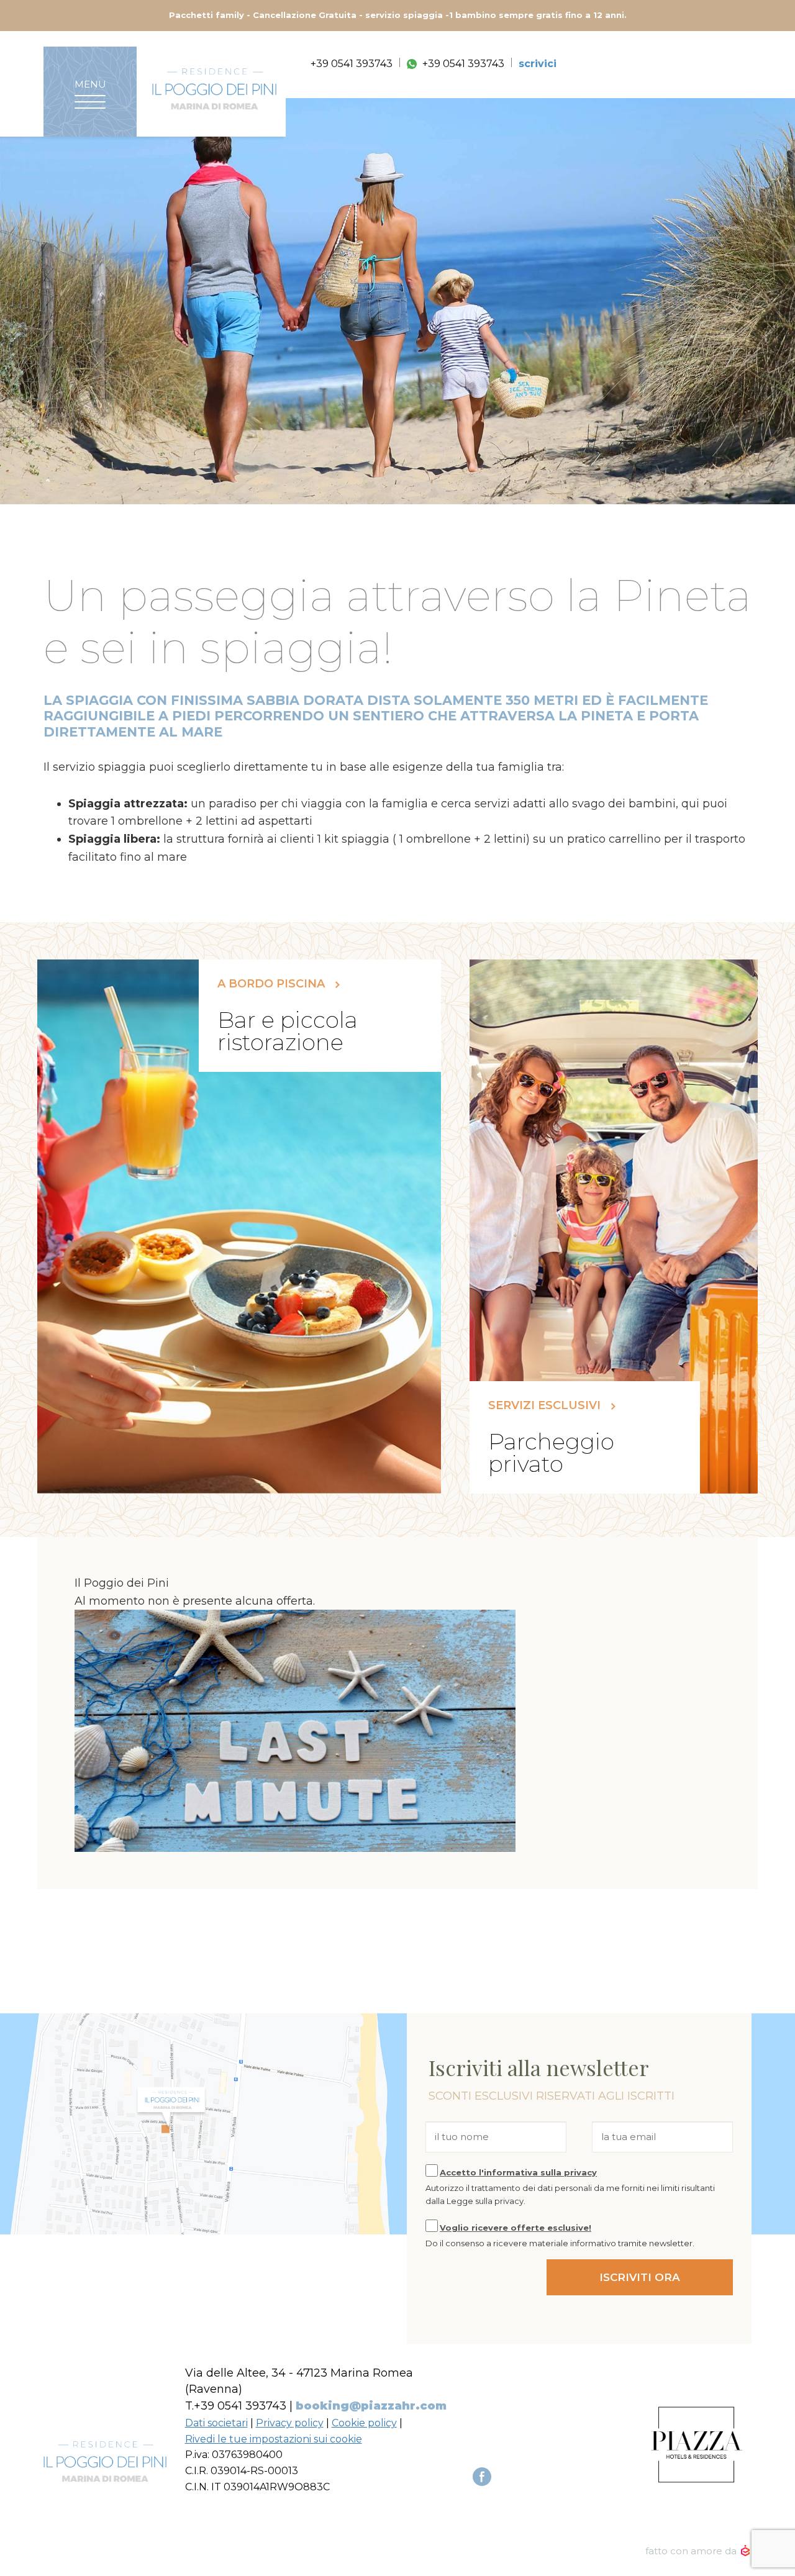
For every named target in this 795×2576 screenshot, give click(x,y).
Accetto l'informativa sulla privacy (518, 2172)
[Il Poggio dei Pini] (214, 89)
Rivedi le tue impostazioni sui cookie (274, 2439)
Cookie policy (364, 2423)
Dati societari (216, 2423)
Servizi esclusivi (546, 1406)
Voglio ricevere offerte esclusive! (516, 2228)
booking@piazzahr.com (371, 2406)
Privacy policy (290, 2423)
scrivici (538, 64)
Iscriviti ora (640, 2277)
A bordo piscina (273, 984)
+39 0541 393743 (352, 64)
